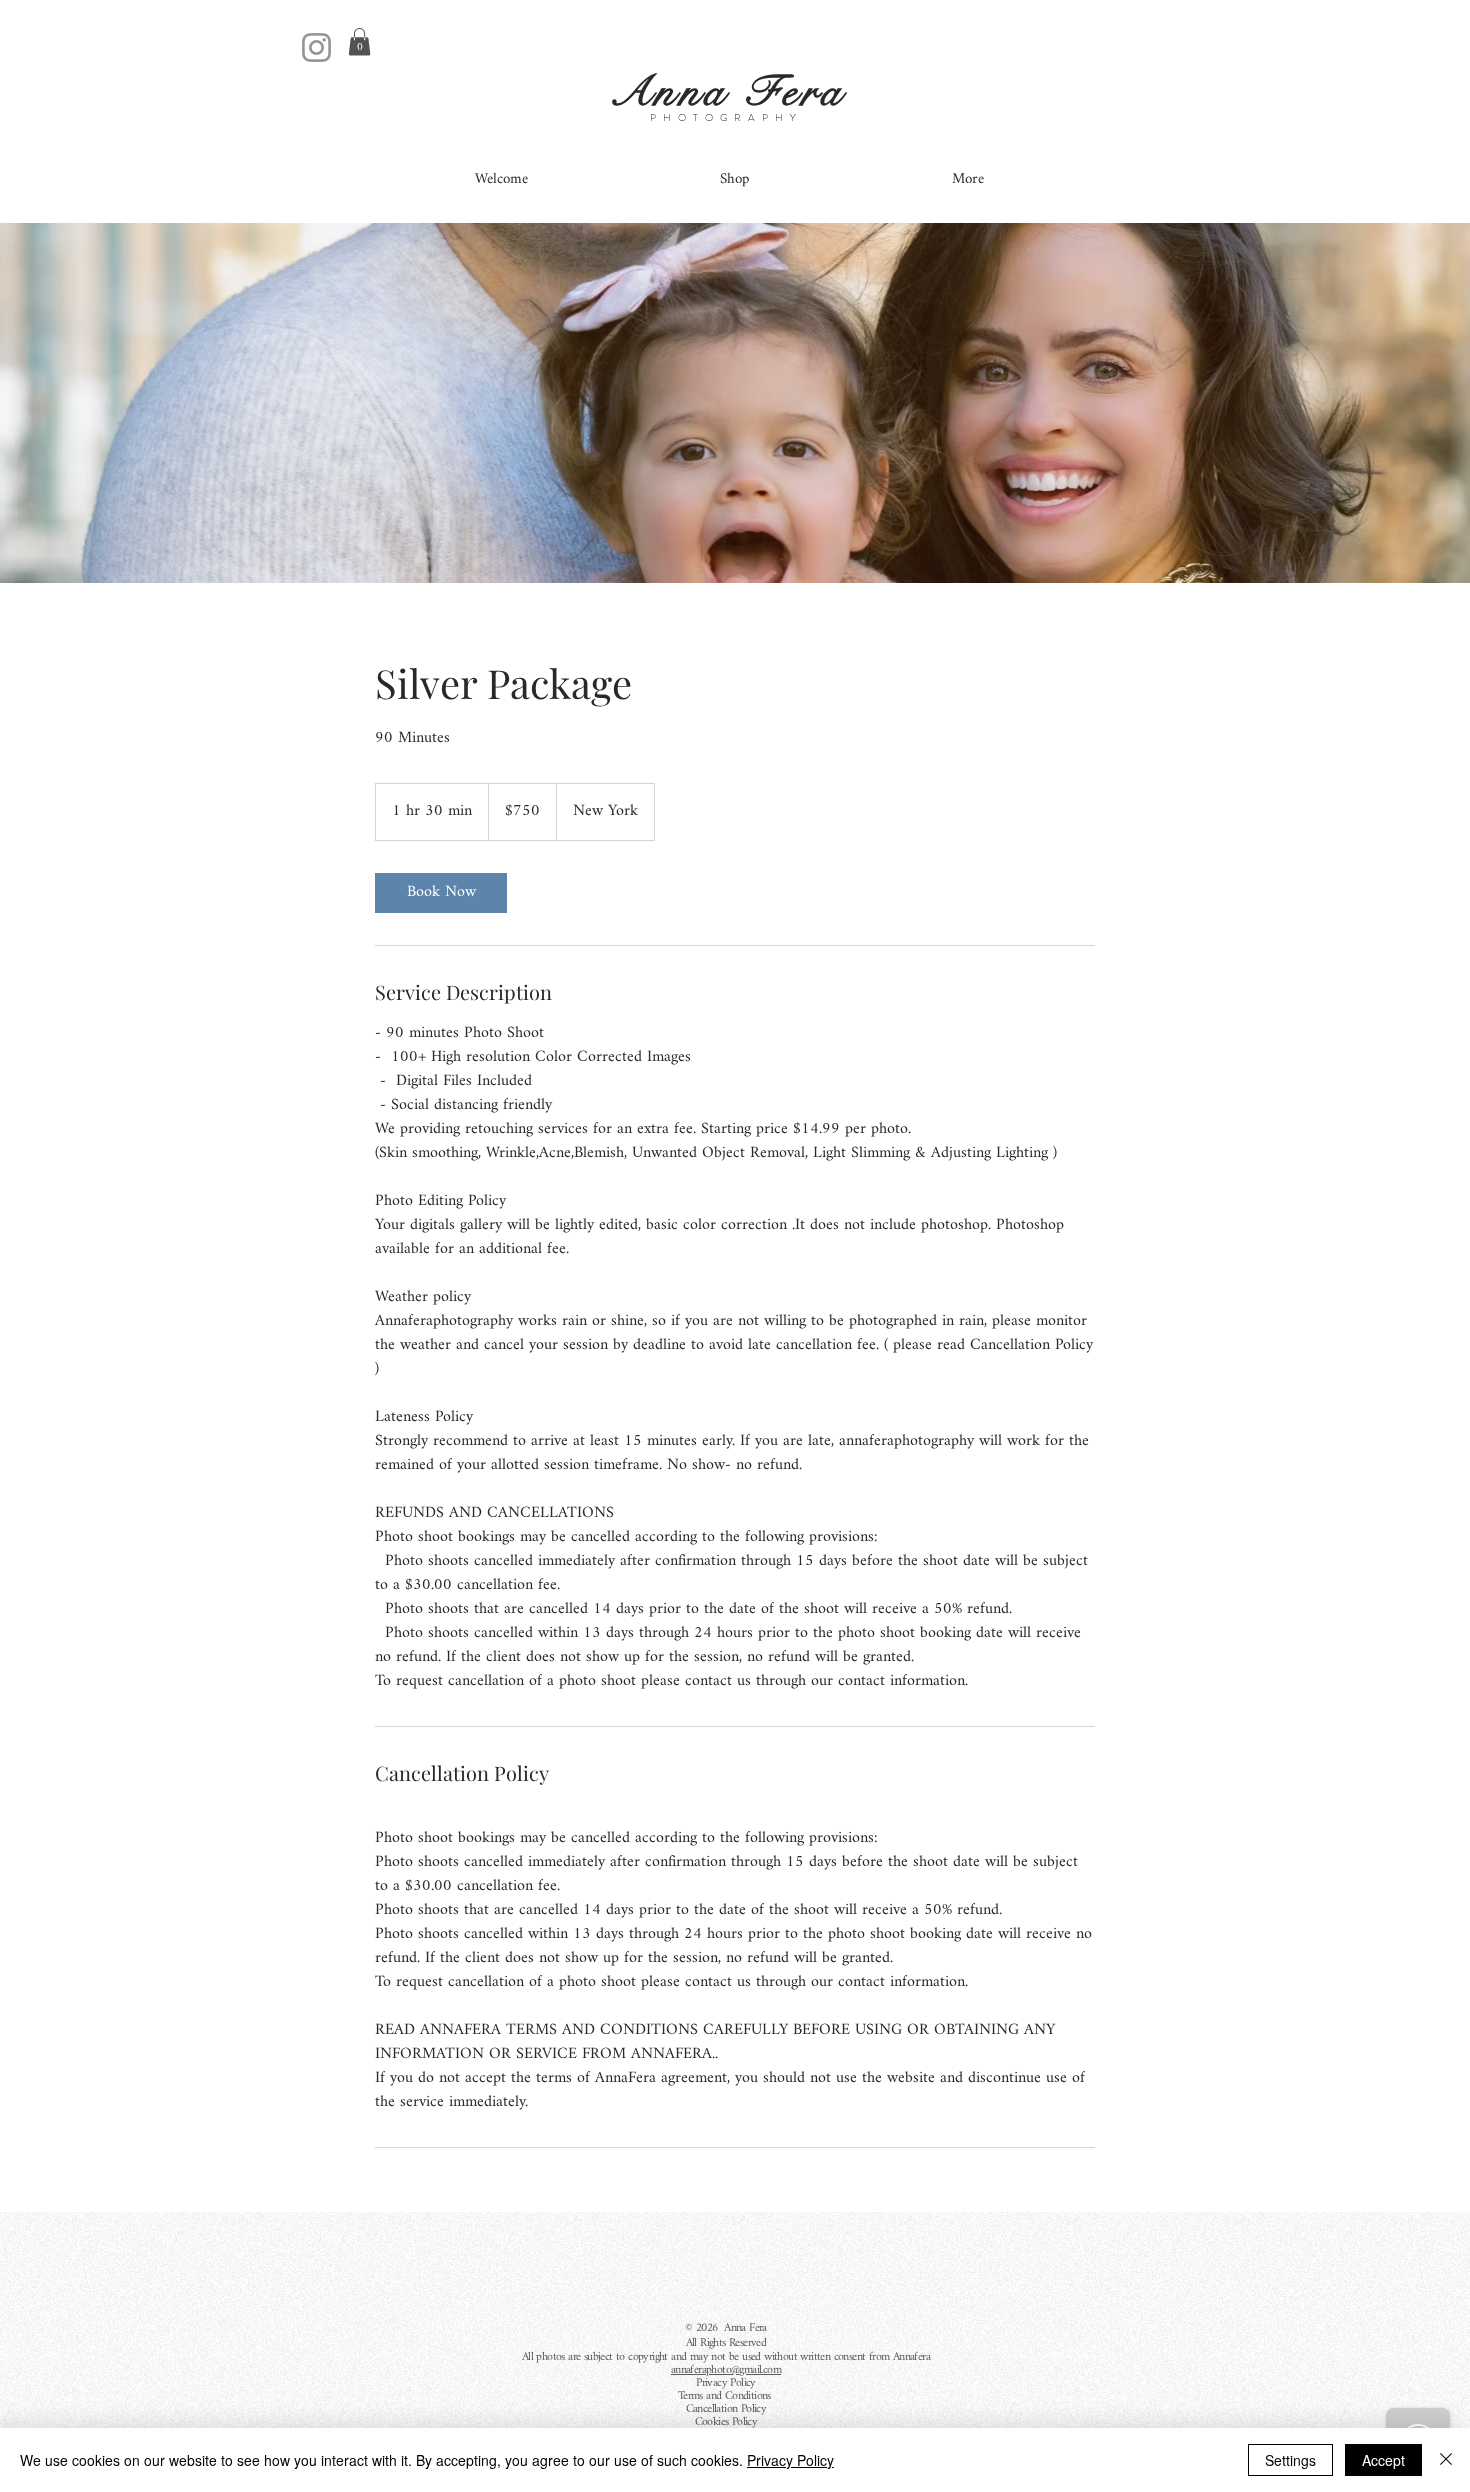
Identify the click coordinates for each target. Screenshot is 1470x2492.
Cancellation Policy (726, 2409)
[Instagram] (316, 47)
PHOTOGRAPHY (726, 117)
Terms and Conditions (726, 2396)
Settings (1290, 2460)
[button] (359, 41)
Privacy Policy (726, 2383)
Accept (1383, 2460)
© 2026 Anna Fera (726, 2328)
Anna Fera (735, 92)
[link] (441, 893)
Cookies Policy (726, 2422)
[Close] (1446, 2460)
